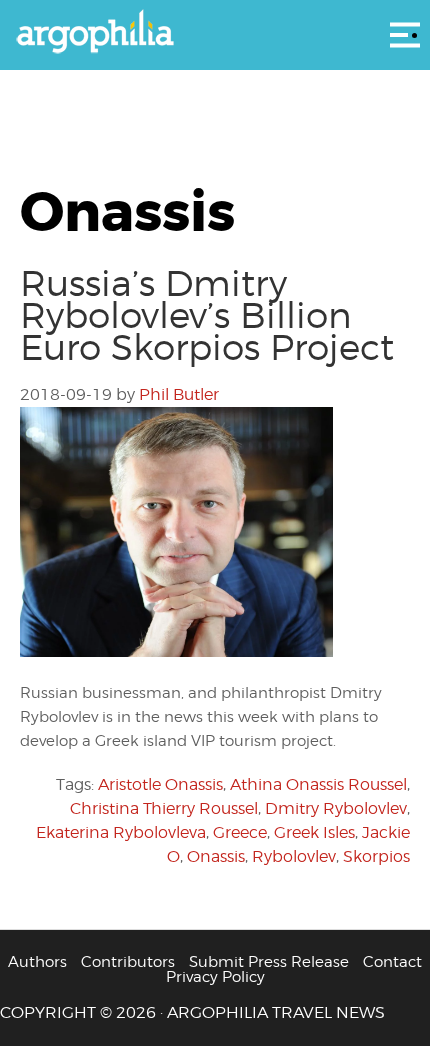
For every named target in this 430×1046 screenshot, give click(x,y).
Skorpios (376, 856)
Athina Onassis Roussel (318, 784)
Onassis (216, 856)
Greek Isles (314, 832)
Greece (240, 832)
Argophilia (215, 33)
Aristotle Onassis (160, 784)
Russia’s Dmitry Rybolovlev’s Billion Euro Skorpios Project (207, 315)
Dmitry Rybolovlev (336, 808)
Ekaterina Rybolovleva (121, 832)
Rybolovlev (294, 856)
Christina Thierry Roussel (164, 808)
